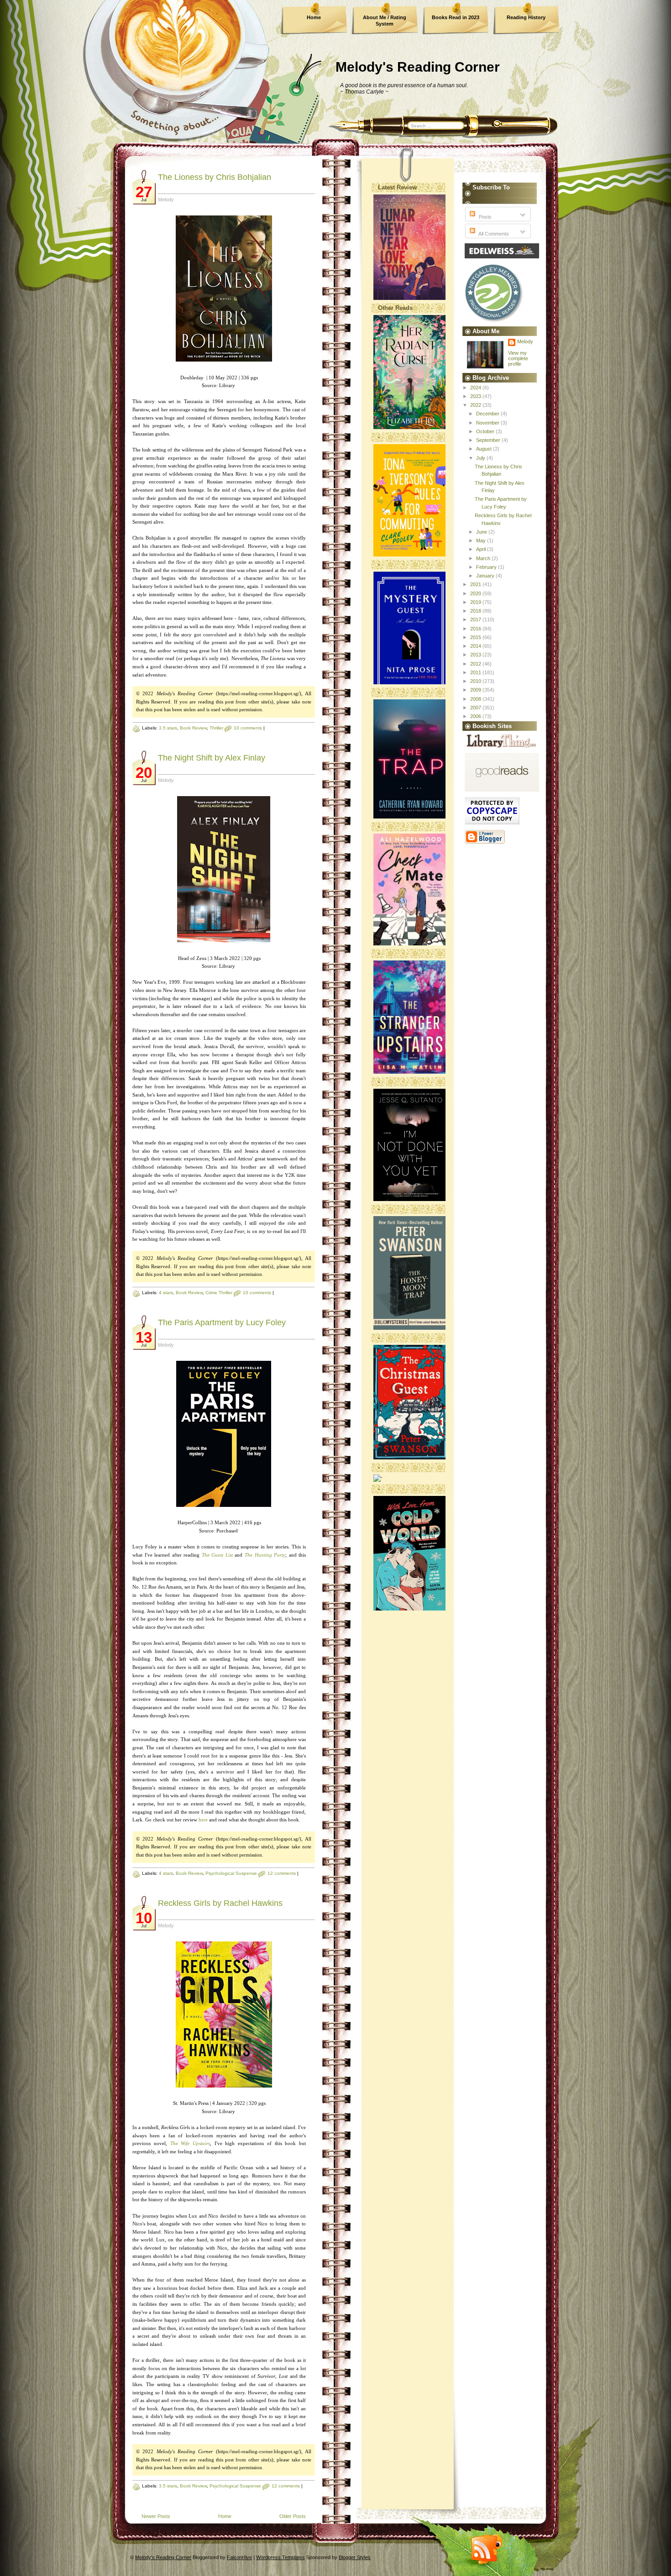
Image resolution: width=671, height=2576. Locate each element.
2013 (476, 655)
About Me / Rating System (385, 21)
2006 (476, 716)
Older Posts (293, 2516)
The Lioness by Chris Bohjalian (215, 177)
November (488, 423)
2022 (476, 405)
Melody (525, 341)
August (485, 449)
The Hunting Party (265, 1555)
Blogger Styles (355, 2557)
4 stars (166, 1293)
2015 (476, 637)
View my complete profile (518, 358)
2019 (476, 602)
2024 (476, 388)
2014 (476, 646)
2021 (476, 584)
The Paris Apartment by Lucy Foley (222, 1322)
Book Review (193, 728)
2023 (476, 396)
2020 (476, 593)
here (203, 1820)
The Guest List (217, 1555)
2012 (476, 664)
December (488, 414)
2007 (476, 708)
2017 (476, 619)
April (482, 549)
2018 (476, 611)
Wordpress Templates (280, 2557)
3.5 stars (168, 728)
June (482, 532)
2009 (476, 690)
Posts (485, 217)
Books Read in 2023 (456, 17)
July (481, 458)
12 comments (282, 1873)
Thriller (216, 728)
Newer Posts (156, 2516)
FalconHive (239, 2557)
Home (314, 17)
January (486, 576)
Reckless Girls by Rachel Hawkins (220, 1903)
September (489, 440)
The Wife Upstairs (190, 2143)
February (487, 567)
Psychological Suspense (231, 1873)
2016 (476, 629)
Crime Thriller (219, 1293)
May (482, 540)
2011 (476, 672)
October (486, 431)
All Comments (493, 234)
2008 (476, 699)
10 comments (248, 728)
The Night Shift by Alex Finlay (212, 758)
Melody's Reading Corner (418, 67)
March (484, 558)
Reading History (526, 17)
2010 (476, 681)
